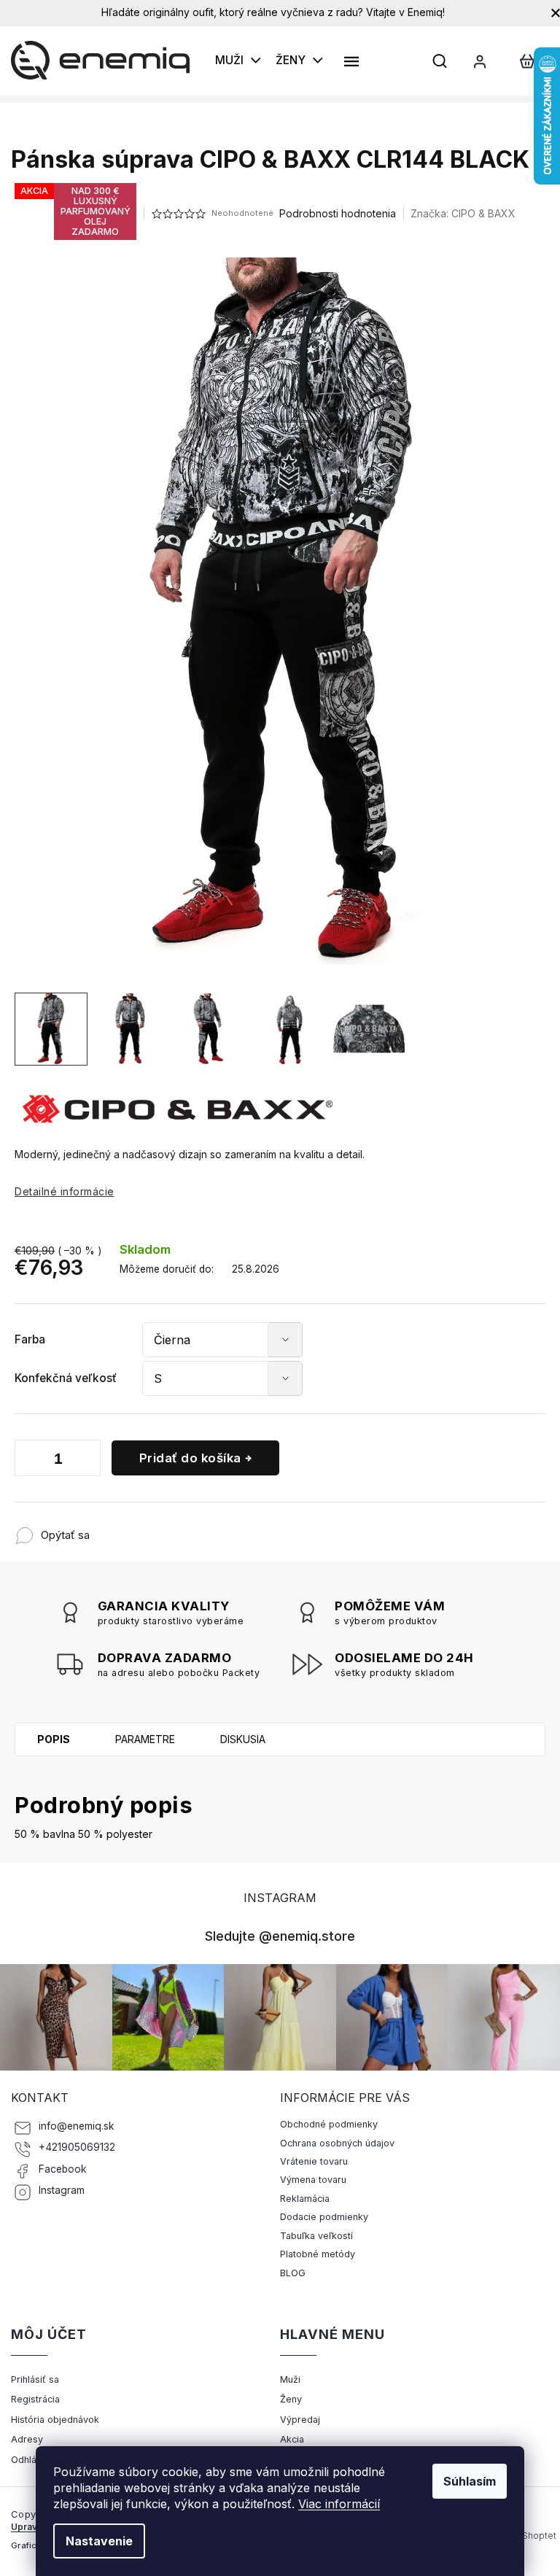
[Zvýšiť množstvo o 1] (86, 1461)
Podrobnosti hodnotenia (338, 213)
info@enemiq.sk (77, 2126)
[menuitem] (238, 61)
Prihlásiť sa (35, 2379)
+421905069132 (77, 2147)
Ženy (291, 2399)
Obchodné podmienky (329, 2124)
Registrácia (35, 2399)
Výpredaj (300, 2420)
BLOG (293, 2273)
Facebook (63, 2169)
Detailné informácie (65, 1191)
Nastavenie (99, 2541)
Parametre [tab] (145, 1739)
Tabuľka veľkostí (316, 2236)
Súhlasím (470, 2481)
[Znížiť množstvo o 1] (29, 1461)
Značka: (463, 213)
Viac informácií (339, 2504)
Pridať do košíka (190, 1458)
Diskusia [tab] (243, 1739)
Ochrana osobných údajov (337, 2143)
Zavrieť (186, 1528)
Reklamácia (305, 2199)
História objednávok (55, 2420)
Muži (290, 2379)
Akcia (292, 2439)
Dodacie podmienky (324, 2217)
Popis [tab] (54, 1739)
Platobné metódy (318, 2254)
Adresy (27, 2439)
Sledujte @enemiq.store (280, 1936)
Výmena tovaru (313, 2180)
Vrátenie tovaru (314, 2161)
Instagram (62, 2190)
